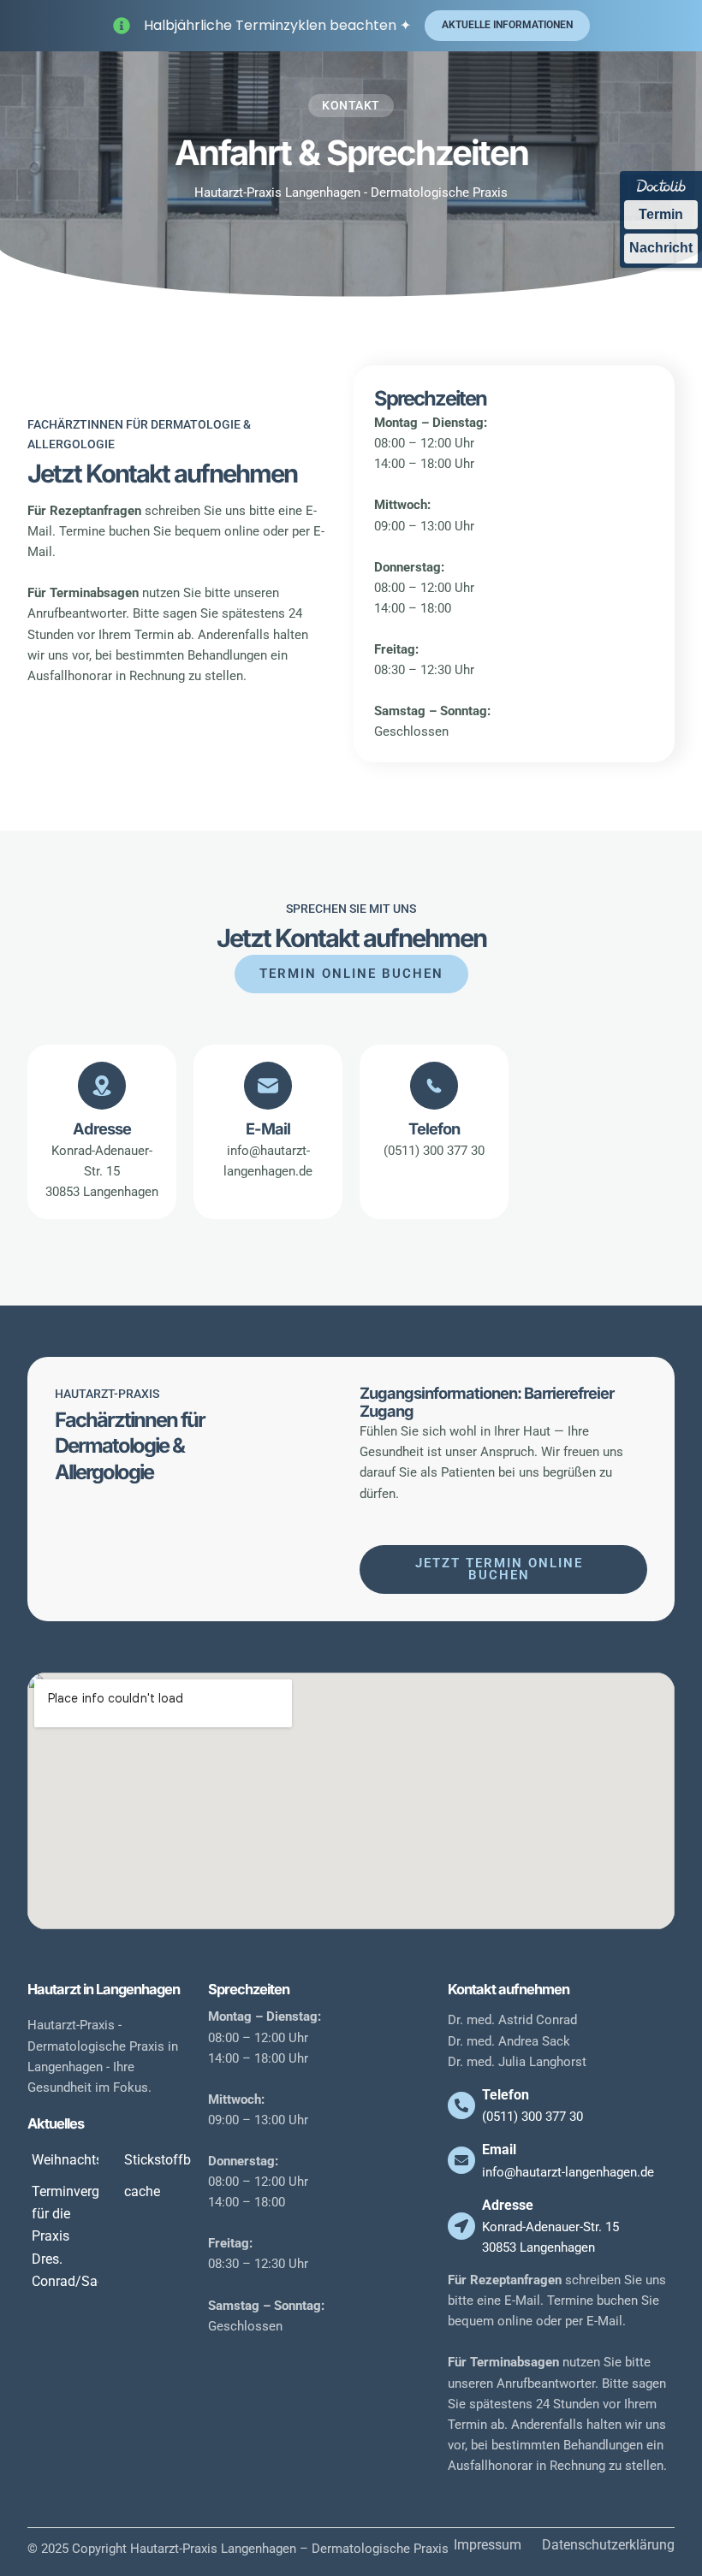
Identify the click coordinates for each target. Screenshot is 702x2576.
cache (142, 2191)
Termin (661, 214)
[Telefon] (461, 2105)
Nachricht (661, 248)
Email (499, 2150)
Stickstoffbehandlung (190, 2160)
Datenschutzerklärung (608, 2545)
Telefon (506, 2095)
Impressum (488, 2545)
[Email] (461, 2160)
